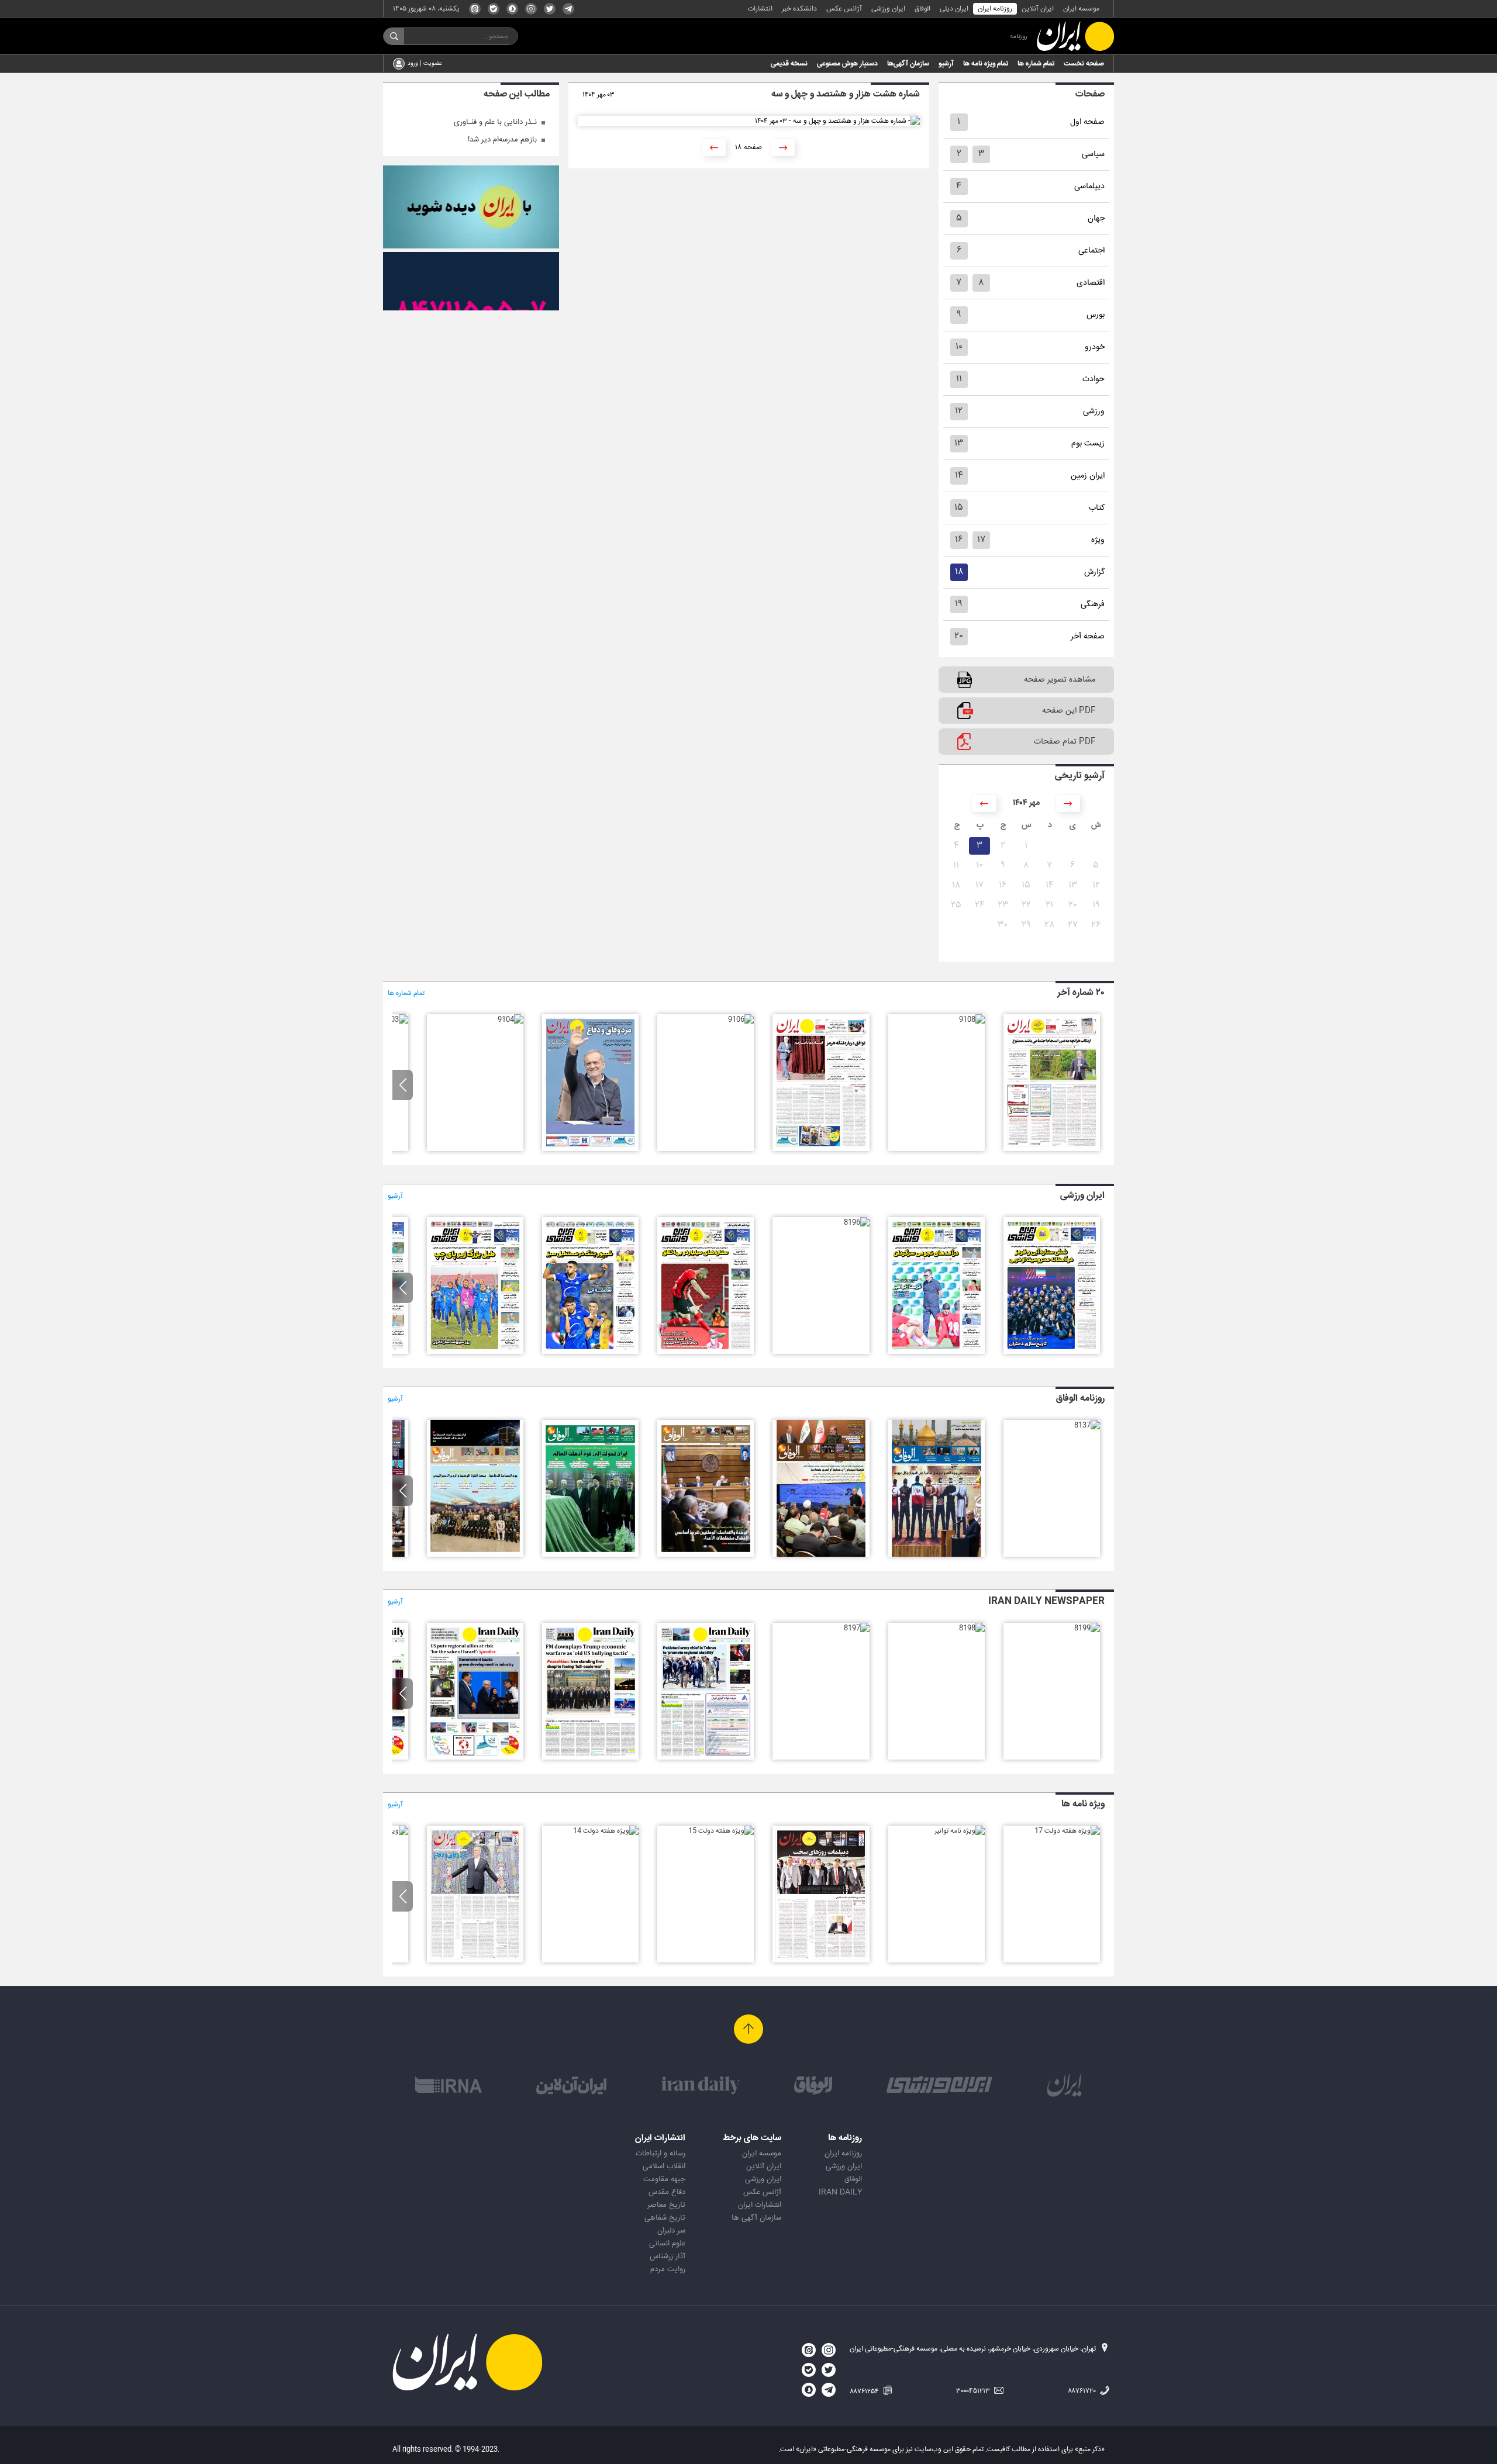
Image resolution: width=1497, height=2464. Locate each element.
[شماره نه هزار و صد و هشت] (972, 1020)
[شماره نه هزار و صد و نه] (1052, 1149)
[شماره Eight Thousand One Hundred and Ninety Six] (706, 1758)
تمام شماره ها (1036, 64)
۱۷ (981, 540)
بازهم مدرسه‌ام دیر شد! (502, 140)
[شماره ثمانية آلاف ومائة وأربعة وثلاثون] (706, 1555)
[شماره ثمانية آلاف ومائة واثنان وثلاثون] (475, 1555)
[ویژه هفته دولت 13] (475, 1961)
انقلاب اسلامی (664, 2166)
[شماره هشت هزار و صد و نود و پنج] (706, 1352)
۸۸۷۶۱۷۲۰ (1083, 2391)
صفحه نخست (1084, 64)
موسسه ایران (1081, 9)
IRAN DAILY (840, 2192)
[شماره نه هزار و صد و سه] (395, 1020)
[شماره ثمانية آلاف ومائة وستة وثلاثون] (937, 1555)
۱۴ (959, 476)
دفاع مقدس (667, 2192)
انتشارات (760, 9)
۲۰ (959, 636)
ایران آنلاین (1038, 9)
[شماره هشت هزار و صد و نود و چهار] (590, 1352)
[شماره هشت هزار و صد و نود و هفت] (937, 1352)
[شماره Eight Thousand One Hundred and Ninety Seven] (857, 1628)
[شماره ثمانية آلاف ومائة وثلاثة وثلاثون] (590, 1555)
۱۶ (959, 540)
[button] (403, 1085)
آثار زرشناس (668, 2256)
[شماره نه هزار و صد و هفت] (821, 1149)
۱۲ (959, 411)
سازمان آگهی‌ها (908, 64)
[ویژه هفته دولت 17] (1067, 1831)
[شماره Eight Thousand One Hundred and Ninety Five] (590, 1758)
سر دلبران (671, 2231)
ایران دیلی (954, 9)
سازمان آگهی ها (756, 2218)
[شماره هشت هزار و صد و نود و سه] (475, 1352)
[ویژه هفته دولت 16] (821, 1961)
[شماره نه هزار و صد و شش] (741, 1020)
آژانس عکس (844, 9)
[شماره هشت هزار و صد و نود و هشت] (1052, 1352)
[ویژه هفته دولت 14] (606, 1831)
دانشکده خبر (799, 9)
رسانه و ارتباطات (660, 2154)
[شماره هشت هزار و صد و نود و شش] (857, 1222)
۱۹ (959, 604)
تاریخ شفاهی (665, 2218)
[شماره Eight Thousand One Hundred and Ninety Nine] (1087, 1628)
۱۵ (959, 508)
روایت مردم (668, 2269)
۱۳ (959, 443)
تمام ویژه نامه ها (986, 64)
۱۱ (959, 379)
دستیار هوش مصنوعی (847, 64)
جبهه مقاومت (664, 2179)
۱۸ (959, 572)
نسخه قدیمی (789, 64)
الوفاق (922, 9)
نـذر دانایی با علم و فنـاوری (495, 122)
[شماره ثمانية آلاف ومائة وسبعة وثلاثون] (1087, 1425)
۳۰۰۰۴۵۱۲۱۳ (974, 2391)
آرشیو (946, 64)
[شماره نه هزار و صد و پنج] (590, 1149)
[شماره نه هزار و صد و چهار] (511, 1020)
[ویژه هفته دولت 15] (721, 1831)
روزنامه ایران (995, 9)
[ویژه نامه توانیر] (960, 1831)
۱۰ (959, 347)
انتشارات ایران (760, 2205)
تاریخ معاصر (666, 2205)
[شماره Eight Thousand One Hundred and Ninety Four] (475, 1758)
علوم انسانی (667, 2244)
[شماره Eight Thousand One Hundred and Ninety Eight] (972, 1628)
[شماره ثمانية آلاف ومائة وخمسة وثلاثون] (821, 1555)
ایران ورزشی (888, 9)
